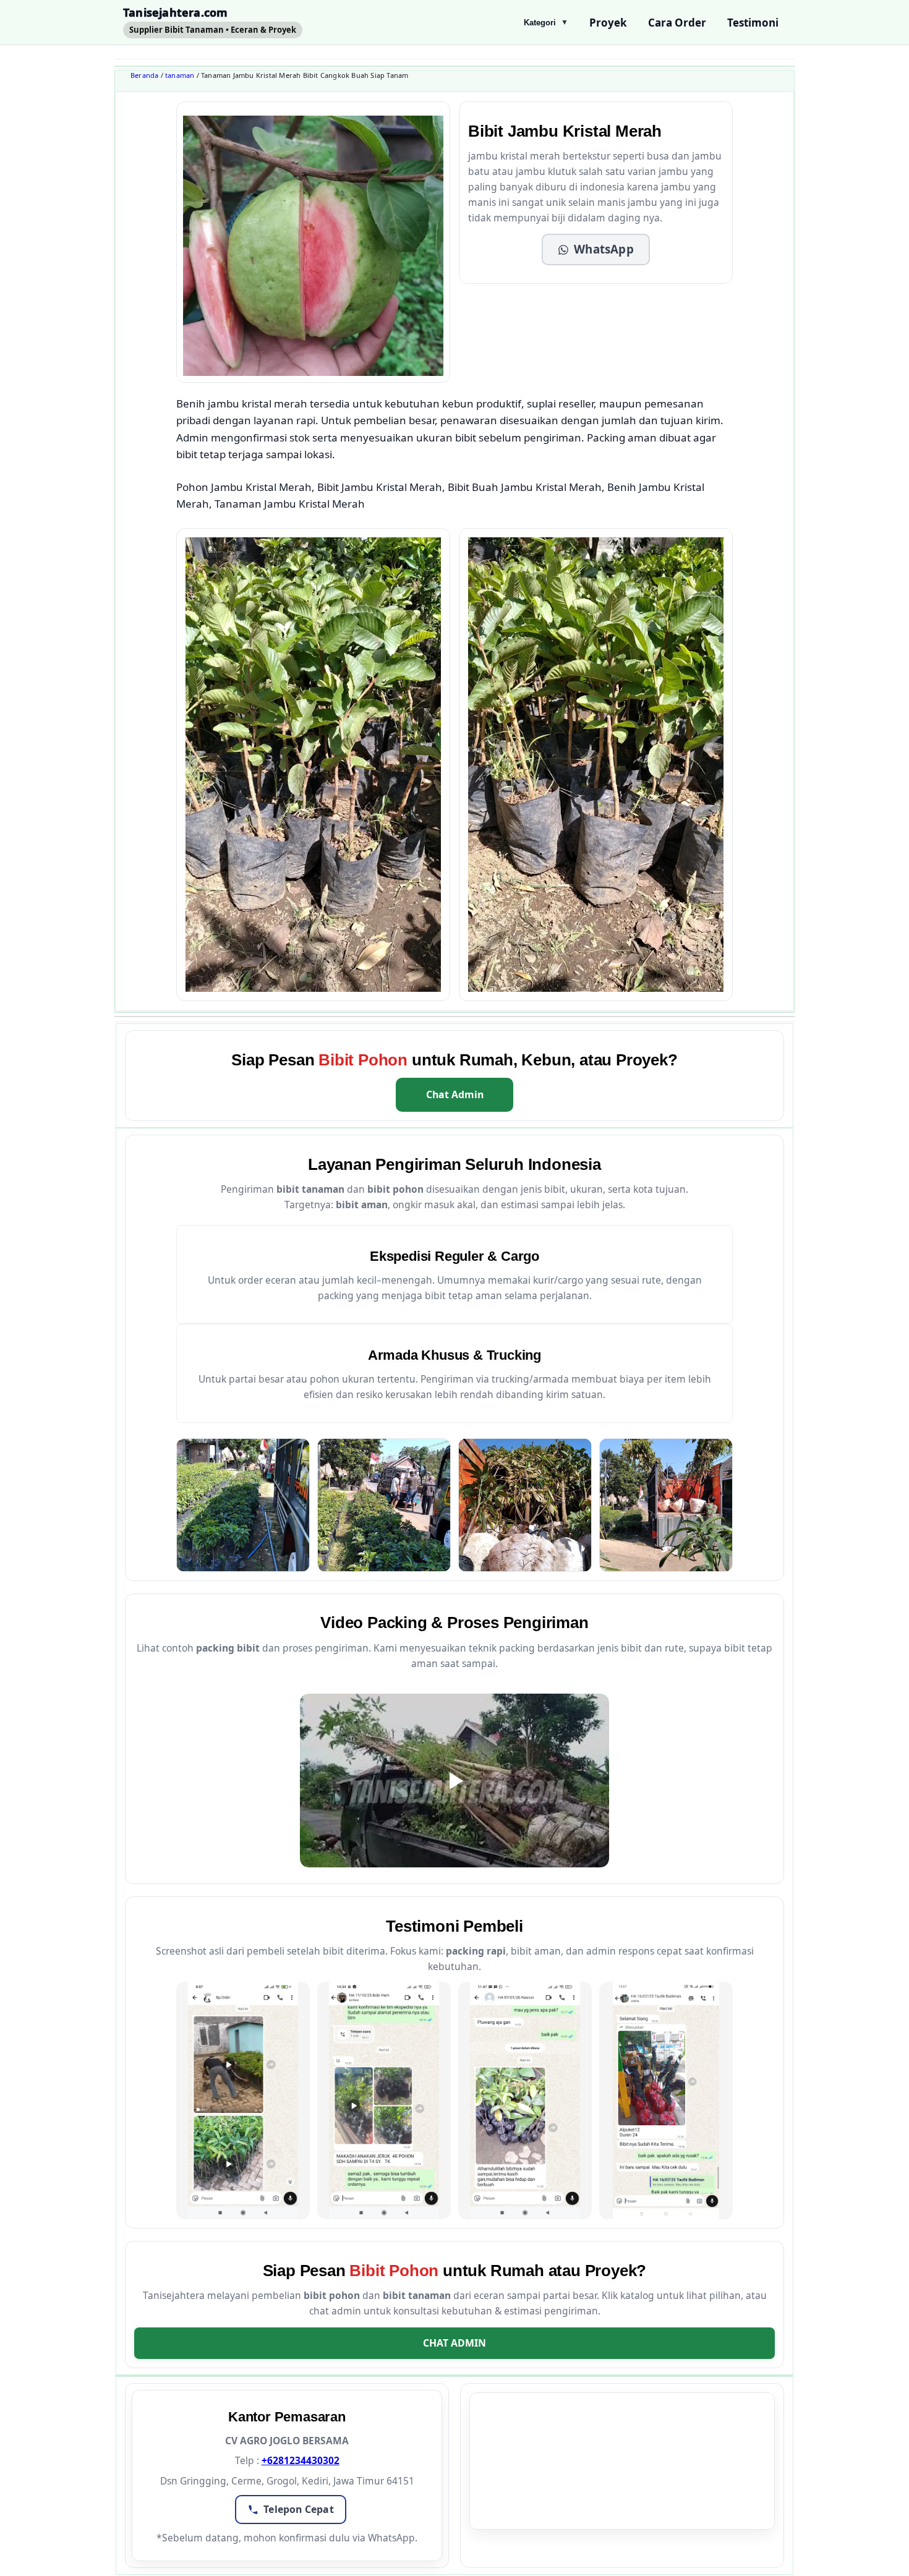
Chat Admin (455, 1094)
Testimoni (753, 23)
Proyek (608, 23)
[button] (596, 250)
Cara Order (677, 23)
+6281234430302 (301, 2460)
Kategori (546, 23)
